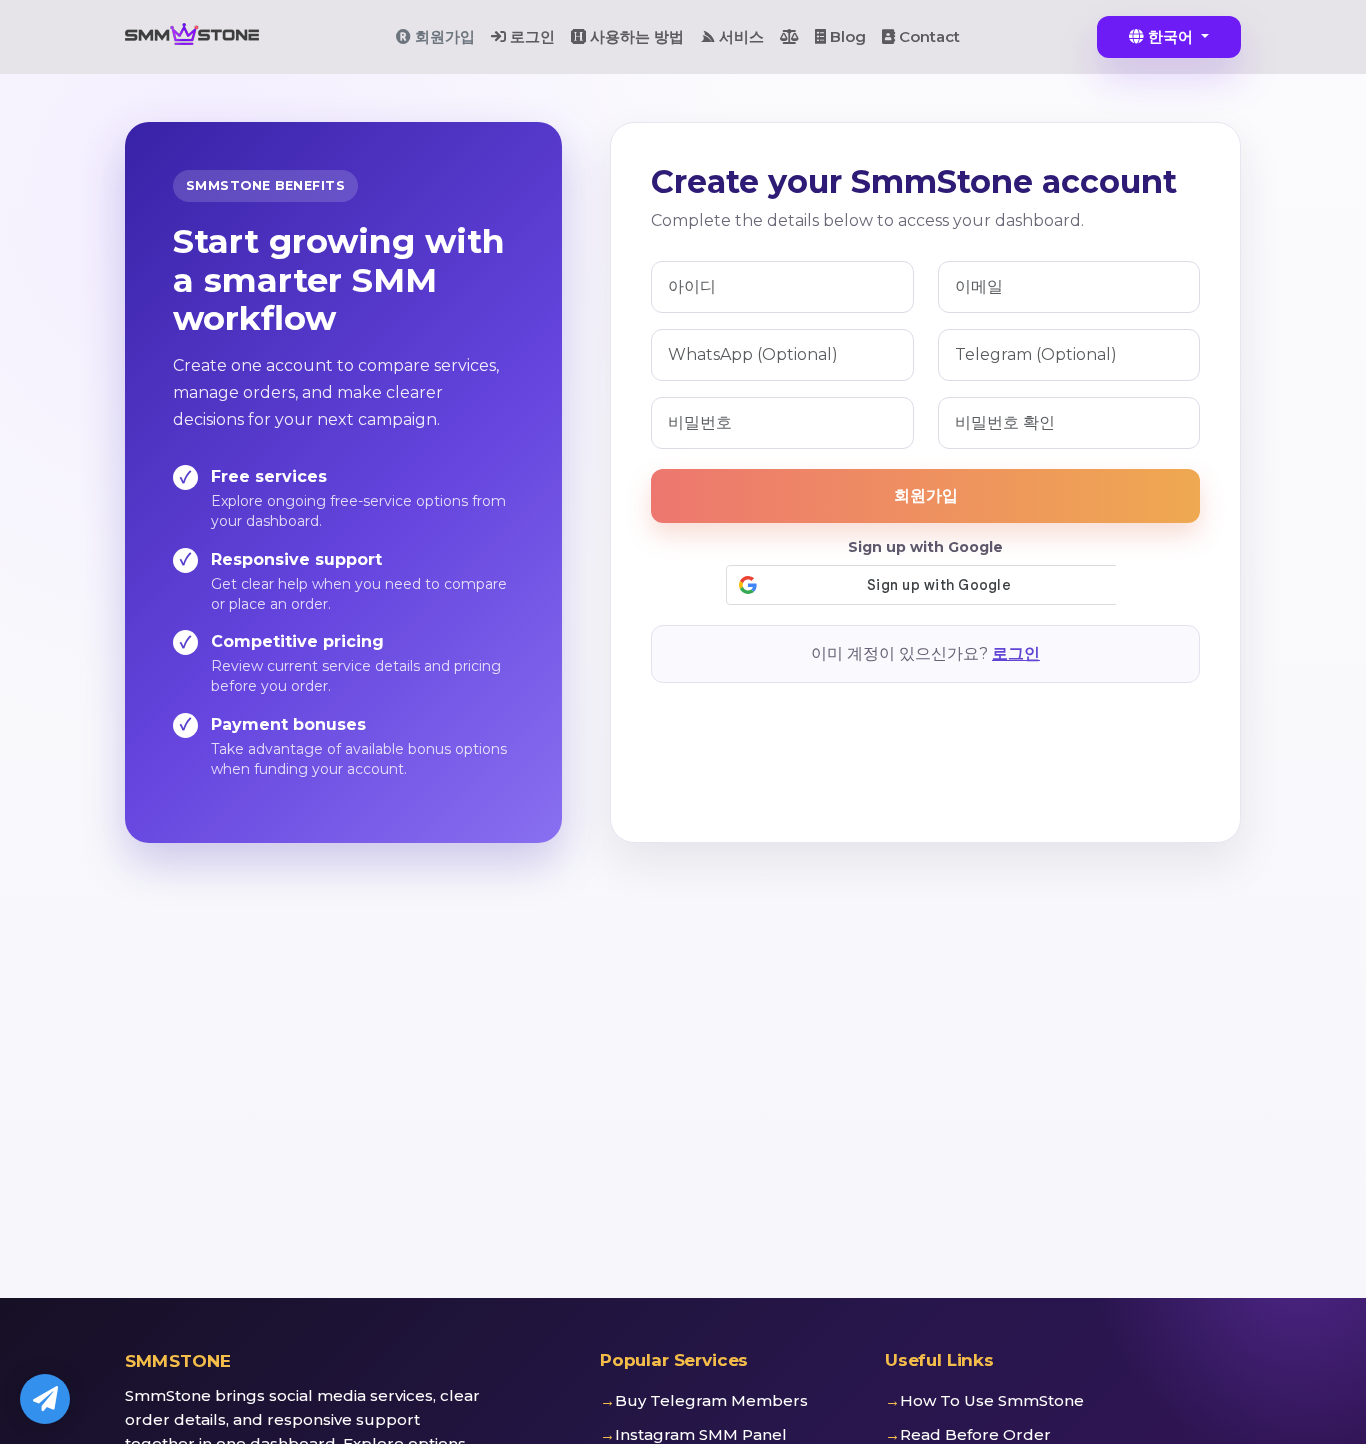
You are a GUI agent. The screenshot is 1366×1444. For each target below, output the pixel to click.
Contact (927, 36)
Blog (846, 36)
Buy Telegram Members (711, 1400)
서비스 (739, 36)
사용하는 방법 (635, 36)
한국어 (1170, 36)
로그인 (530, 36)
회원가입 (443, 36)
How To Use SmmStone (992, 1400)
